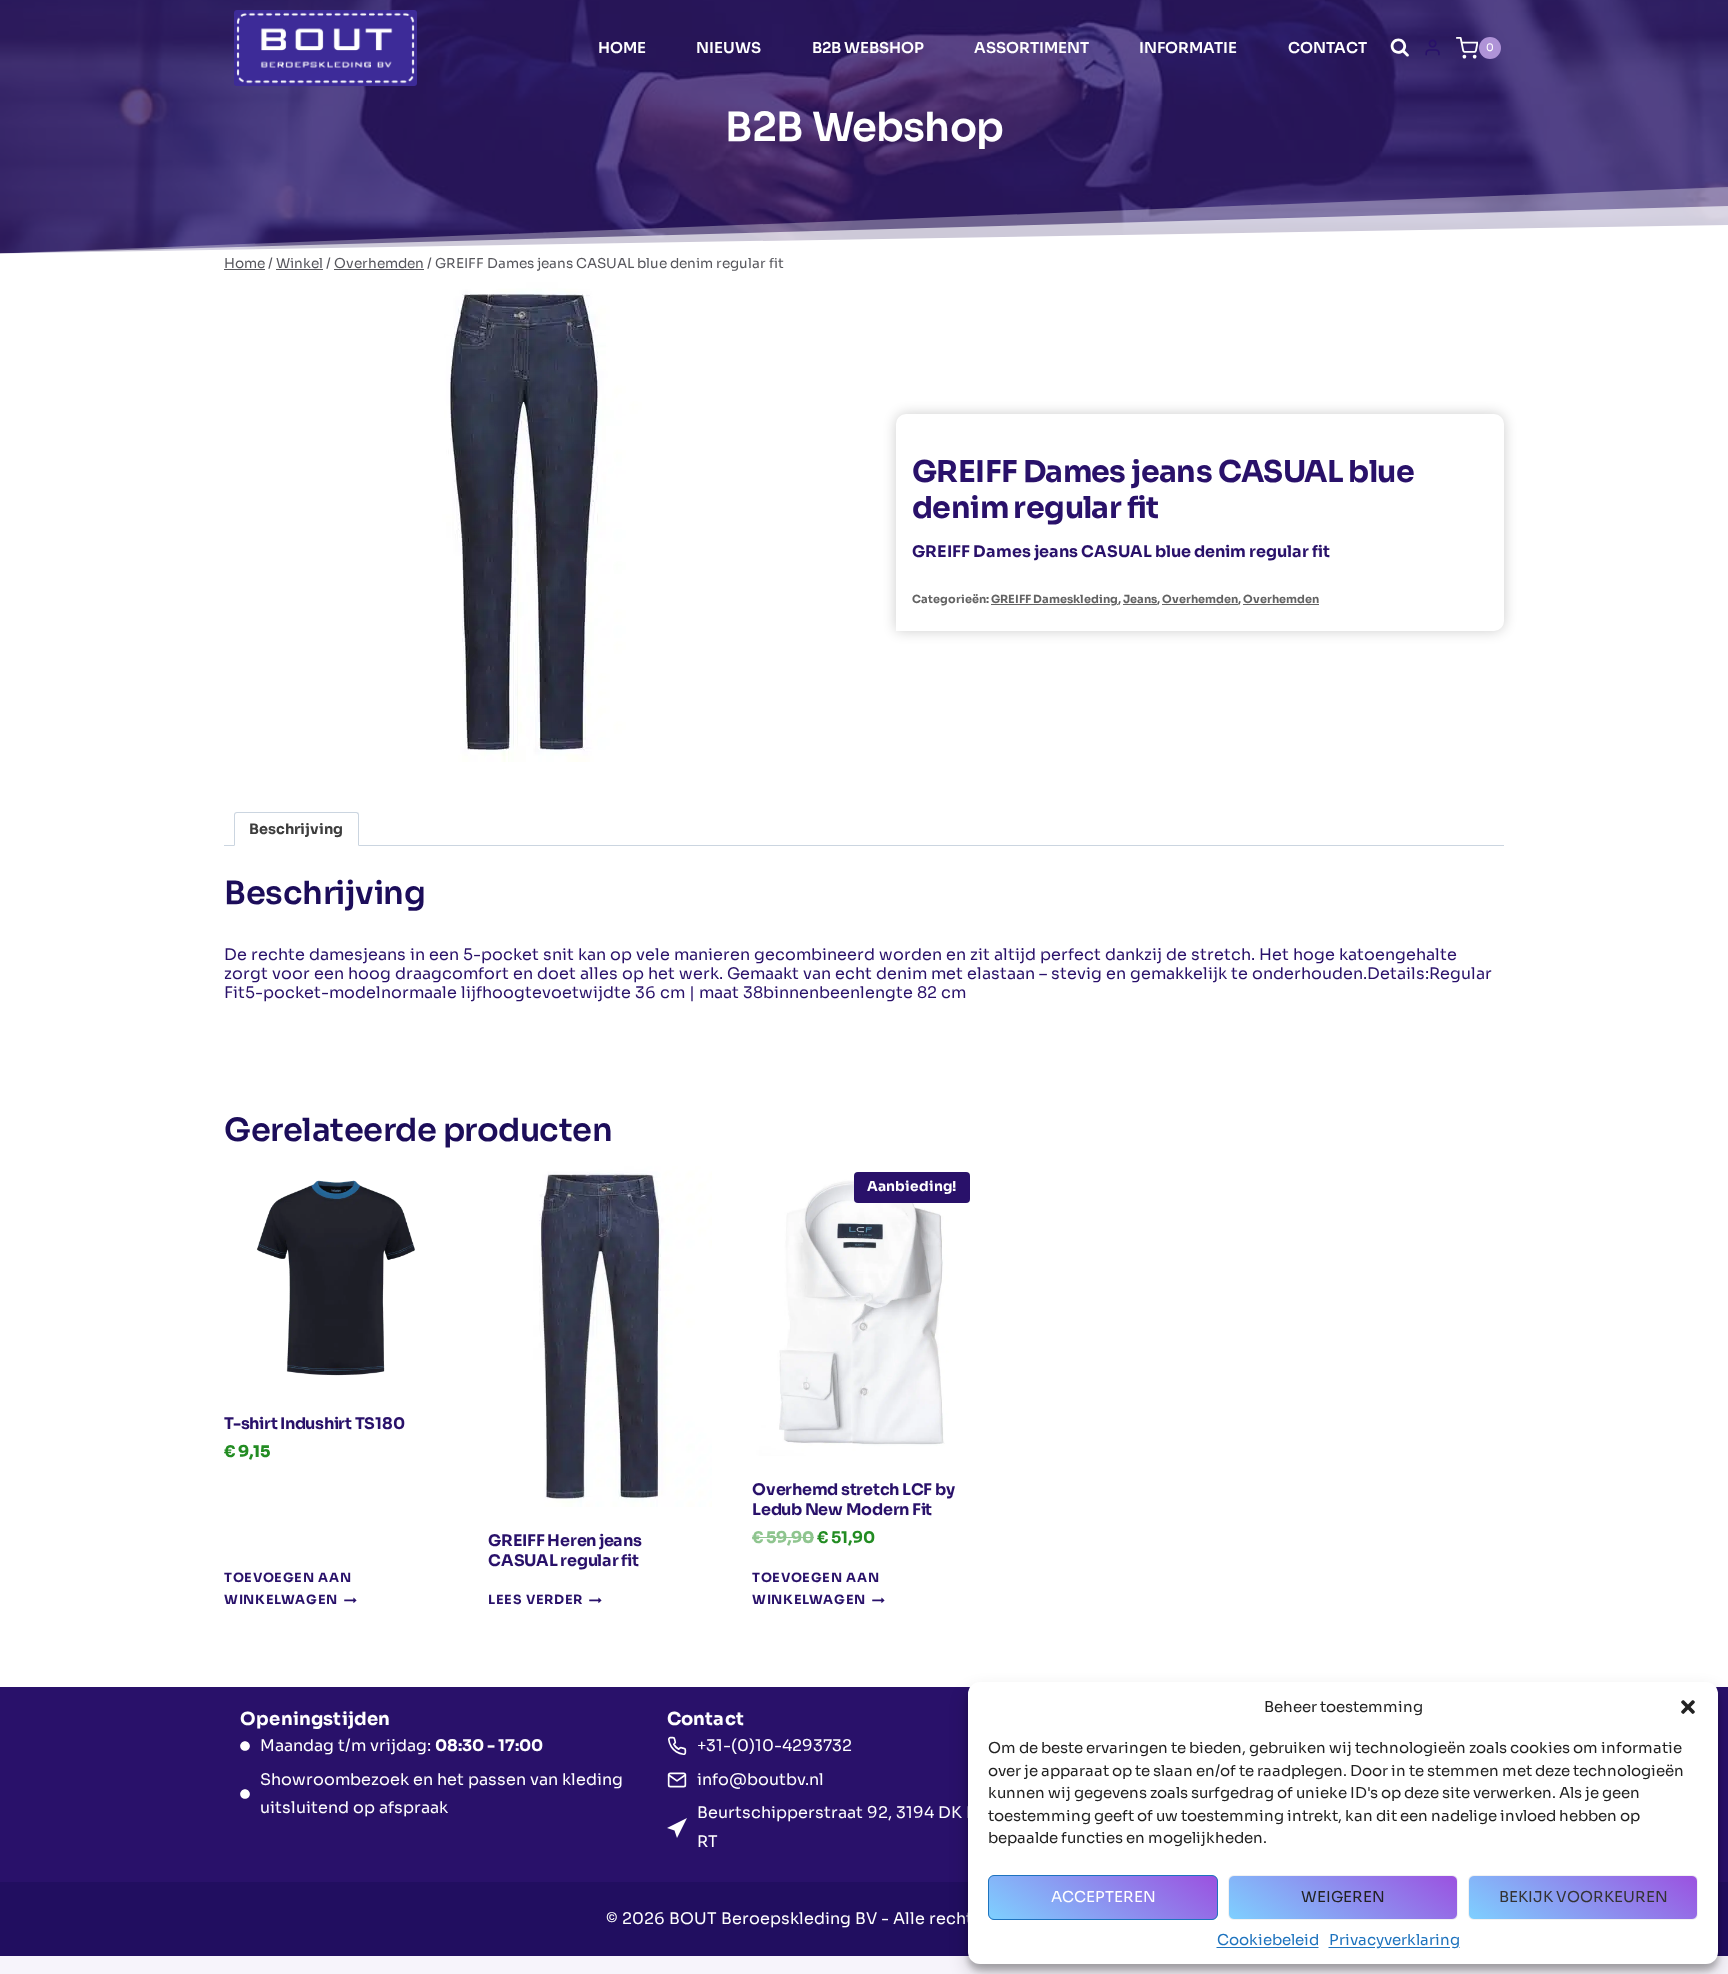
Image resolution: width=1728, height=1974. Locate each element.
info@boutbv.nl (760, 1779)
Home (622, 47)
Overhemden (1200, 599)
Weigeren (1343, 1896)
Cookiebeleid (1268, 1939)
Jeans (1140, 599)
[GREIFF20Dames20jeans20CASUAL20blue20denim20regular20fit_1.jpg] (524, 522)
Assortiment (1031, 47)
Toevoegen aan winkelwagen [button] (287, 1589)
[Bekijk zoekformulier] (1400, 48)
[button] (1688, 1707)
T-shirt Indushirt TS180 (314, 1423)
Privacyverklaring (1394, 1939)
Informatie (1188, 47)
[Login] (1432, 48)
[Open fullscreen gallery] (804, 742)
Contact (1327, 47)
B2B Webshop (868, 47)
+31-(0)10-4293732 (774, 1745)
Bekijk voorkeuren (1583, 1896)
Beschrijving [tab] (296, 829)
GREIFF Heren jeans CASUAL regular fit (565, 1550)
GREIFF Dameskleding (1054, 599)
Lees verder (535, 1601)
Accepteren (1103, 1896)
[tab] (524, 741)
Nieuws (728, 47)
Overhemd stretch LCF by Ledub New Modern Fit (853, 1499)
